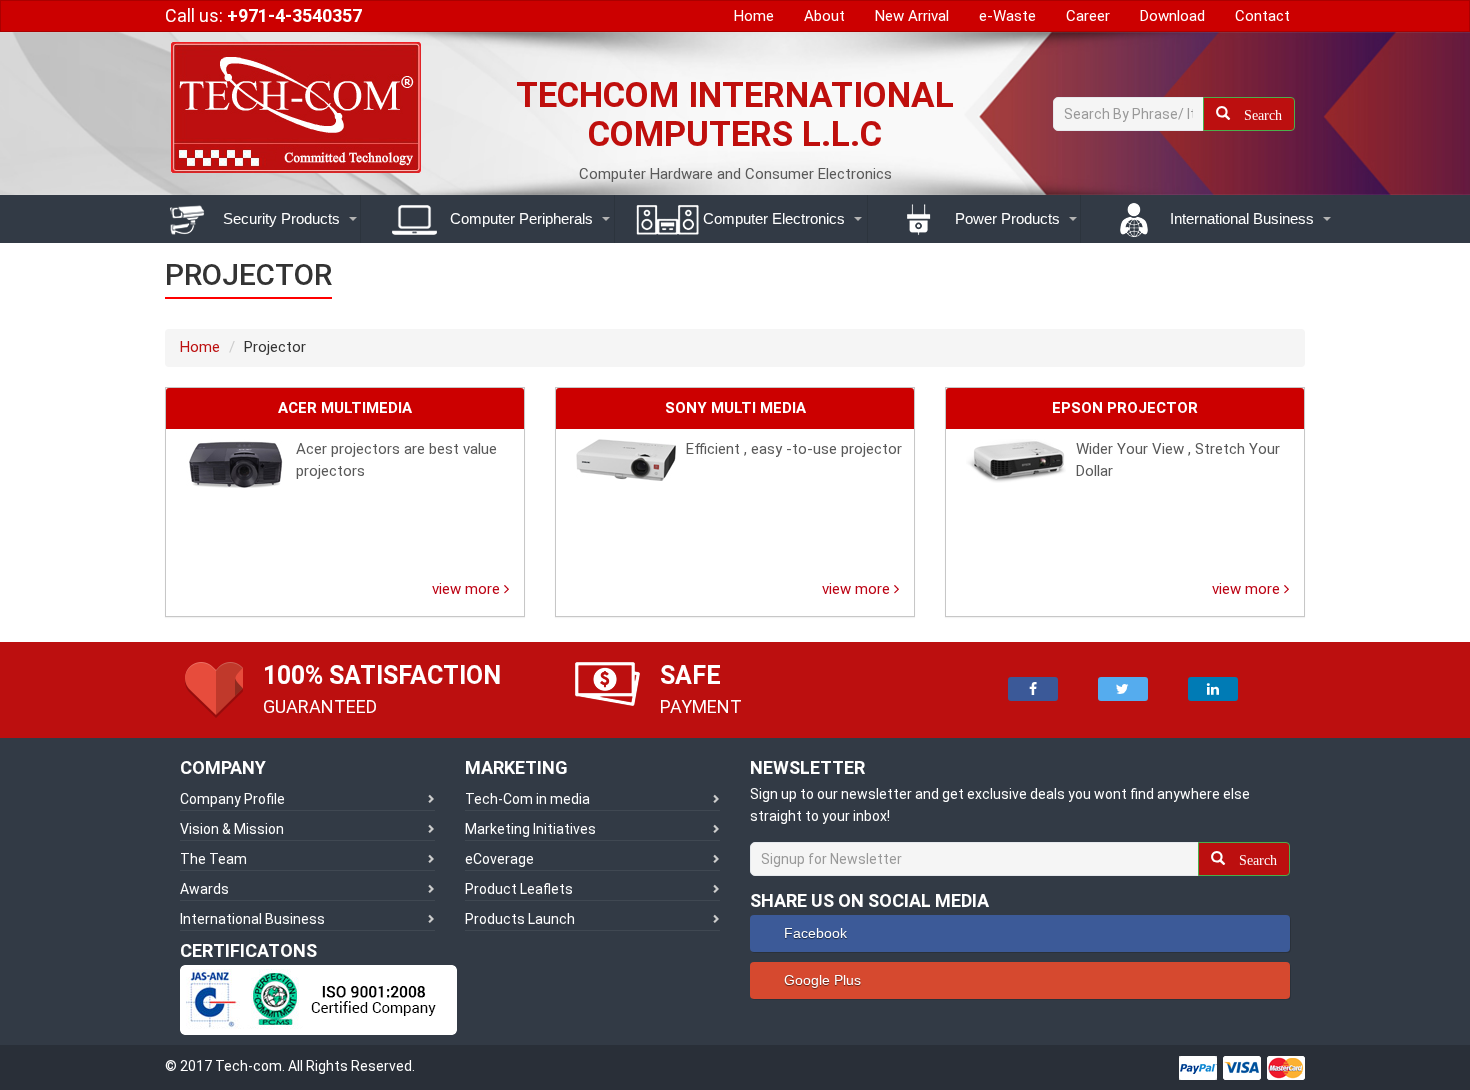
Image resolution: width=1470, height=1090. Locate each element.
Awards (204, 889)
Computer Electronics (772, 218)
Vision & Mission (232, 829)
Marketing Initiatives (530, 829)
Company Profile (232, 799)
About (824, 16)
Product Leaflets (519, 889)
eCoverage (499, 859)
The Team (213, 859)
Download (1172, 16)
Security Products (279, 218)
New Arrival (912, 16)
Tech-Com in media (527, 799)
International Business (1240, 218)
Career (1088, 16)
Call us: (263, 15)
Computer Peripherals (519, 218)
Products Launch (520, 919)
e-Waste (1007, 16)
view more (468, 589)
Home (754, 16)
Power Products (1005, 218)
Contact (1262, 16)
